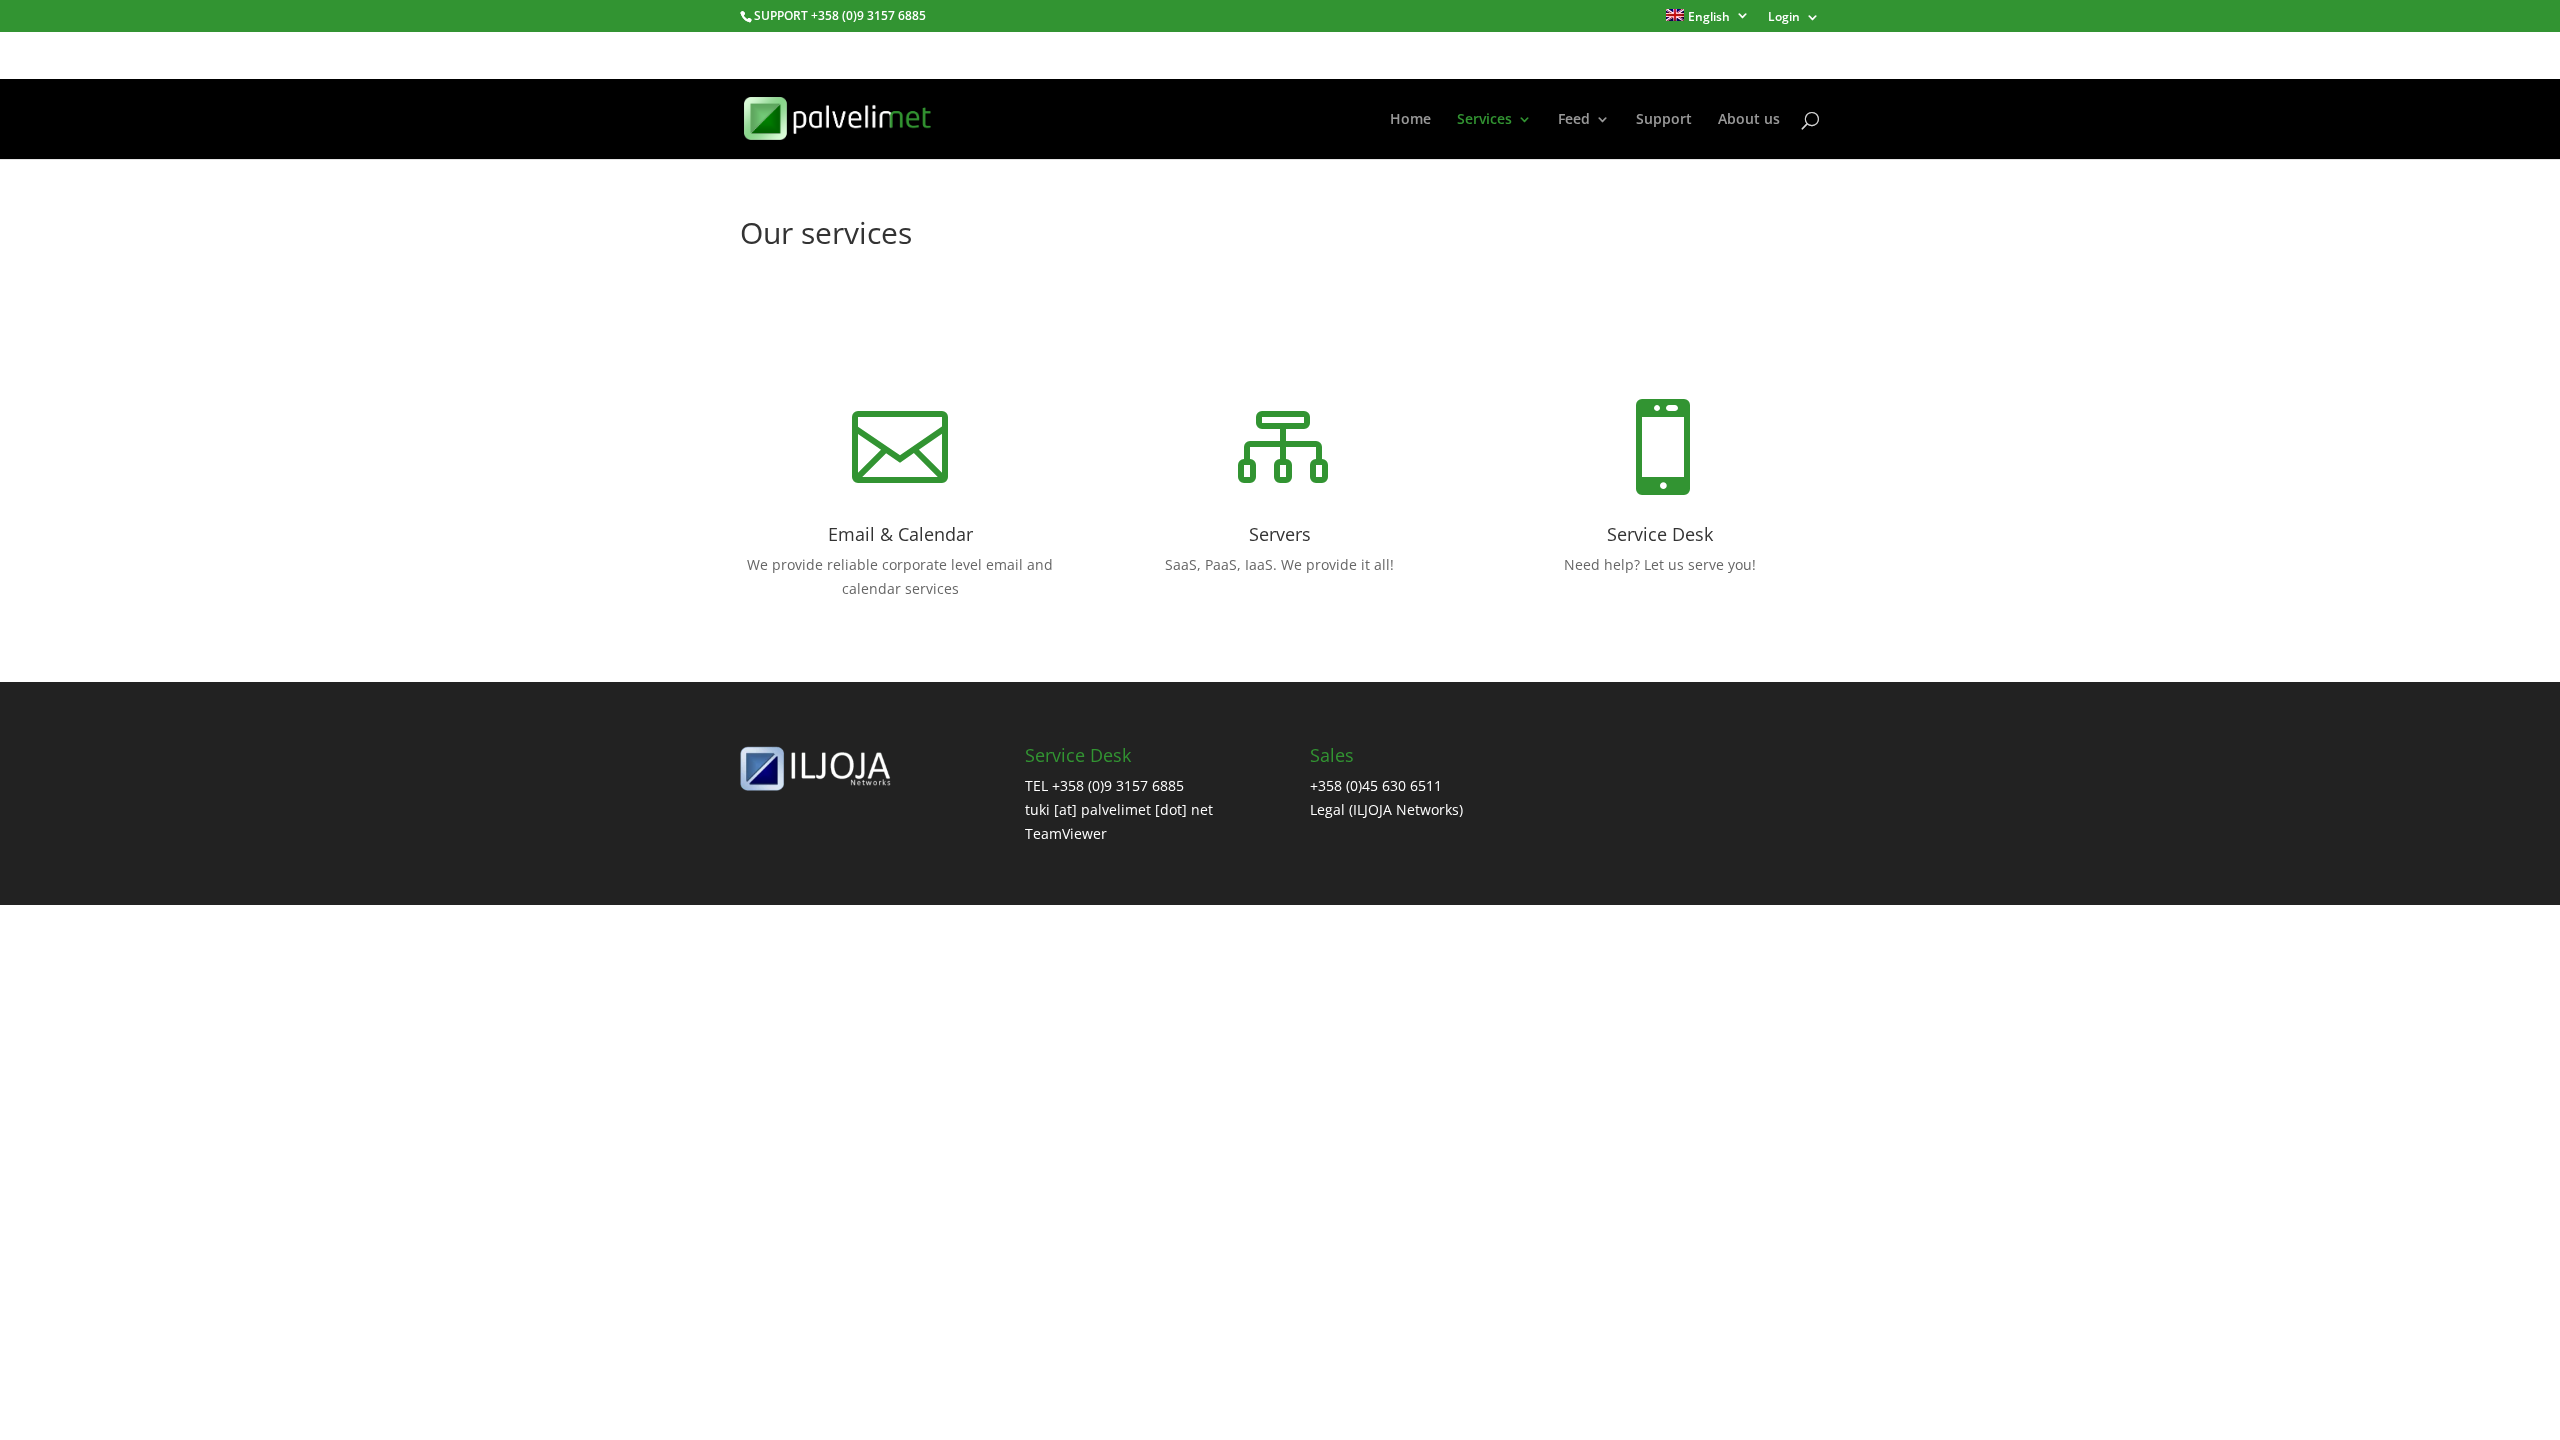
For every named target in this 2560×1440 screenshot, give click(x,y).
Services (1484, 120)
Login (1784, 18)
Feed (1574, 120)
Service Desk (1660, 534)
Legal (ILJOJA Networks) (1386, 809)
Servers (1280, 534)
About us (1749, 120)
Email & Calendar (900, 534)
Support (1664, 120)
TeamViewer (1066, 833)
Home (1410, 120)
